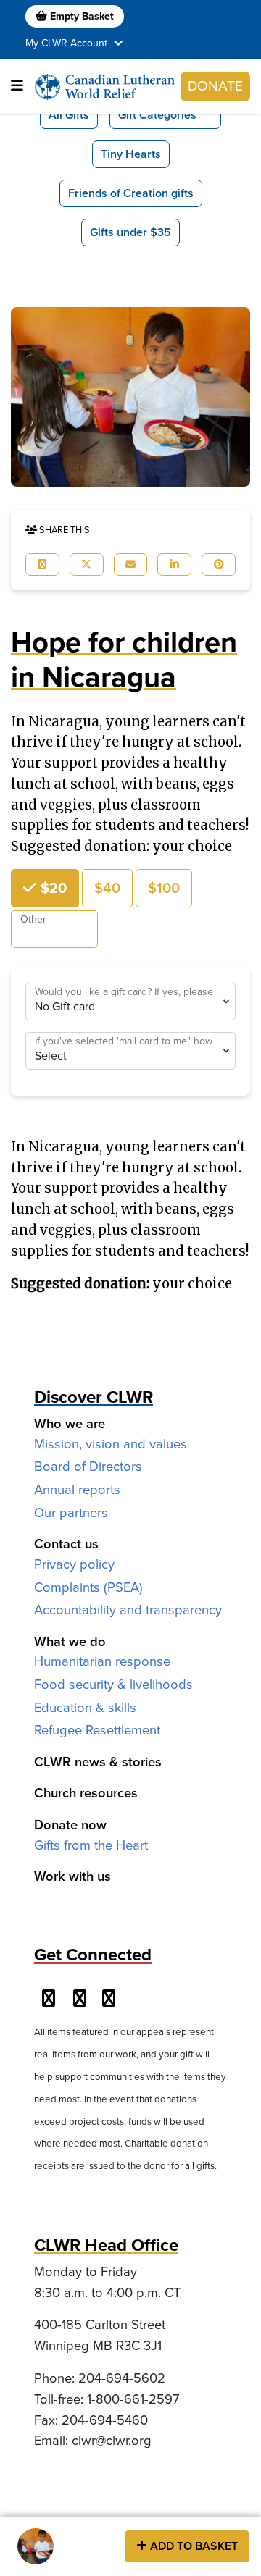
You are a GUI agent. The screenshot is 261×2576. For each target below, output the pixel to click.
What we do (70, 1641)
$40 (107, 888)
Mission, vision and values (111, 1444)
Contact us (66, 1544)
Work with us (72, 1876)
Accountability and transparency (128, 1610)
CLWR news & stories (98, 1762)
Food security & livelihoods (113, 1684)
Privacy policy (74, 1564)
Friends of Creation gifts (131, 193)
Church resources (86, 1793)
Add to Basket (192, 2546)
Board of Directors (88, 1466)
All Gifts (69, 115)
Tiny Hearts (131, 154)
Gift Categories (157, 115)
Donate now (70, 1825)
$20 (52, 888)
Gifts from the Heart (91, 1845)
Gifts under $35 (130, 232)
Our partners (71, 1513)
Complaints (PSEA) (88, 1587)
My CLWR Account (68, 43)
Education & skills (85, 1707)
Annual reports (77, 1489)
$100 (164, 888)
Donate (215, 86)
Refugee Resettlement (97, 1730)
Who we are (70, 1423)
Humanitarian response (102, 1661)
